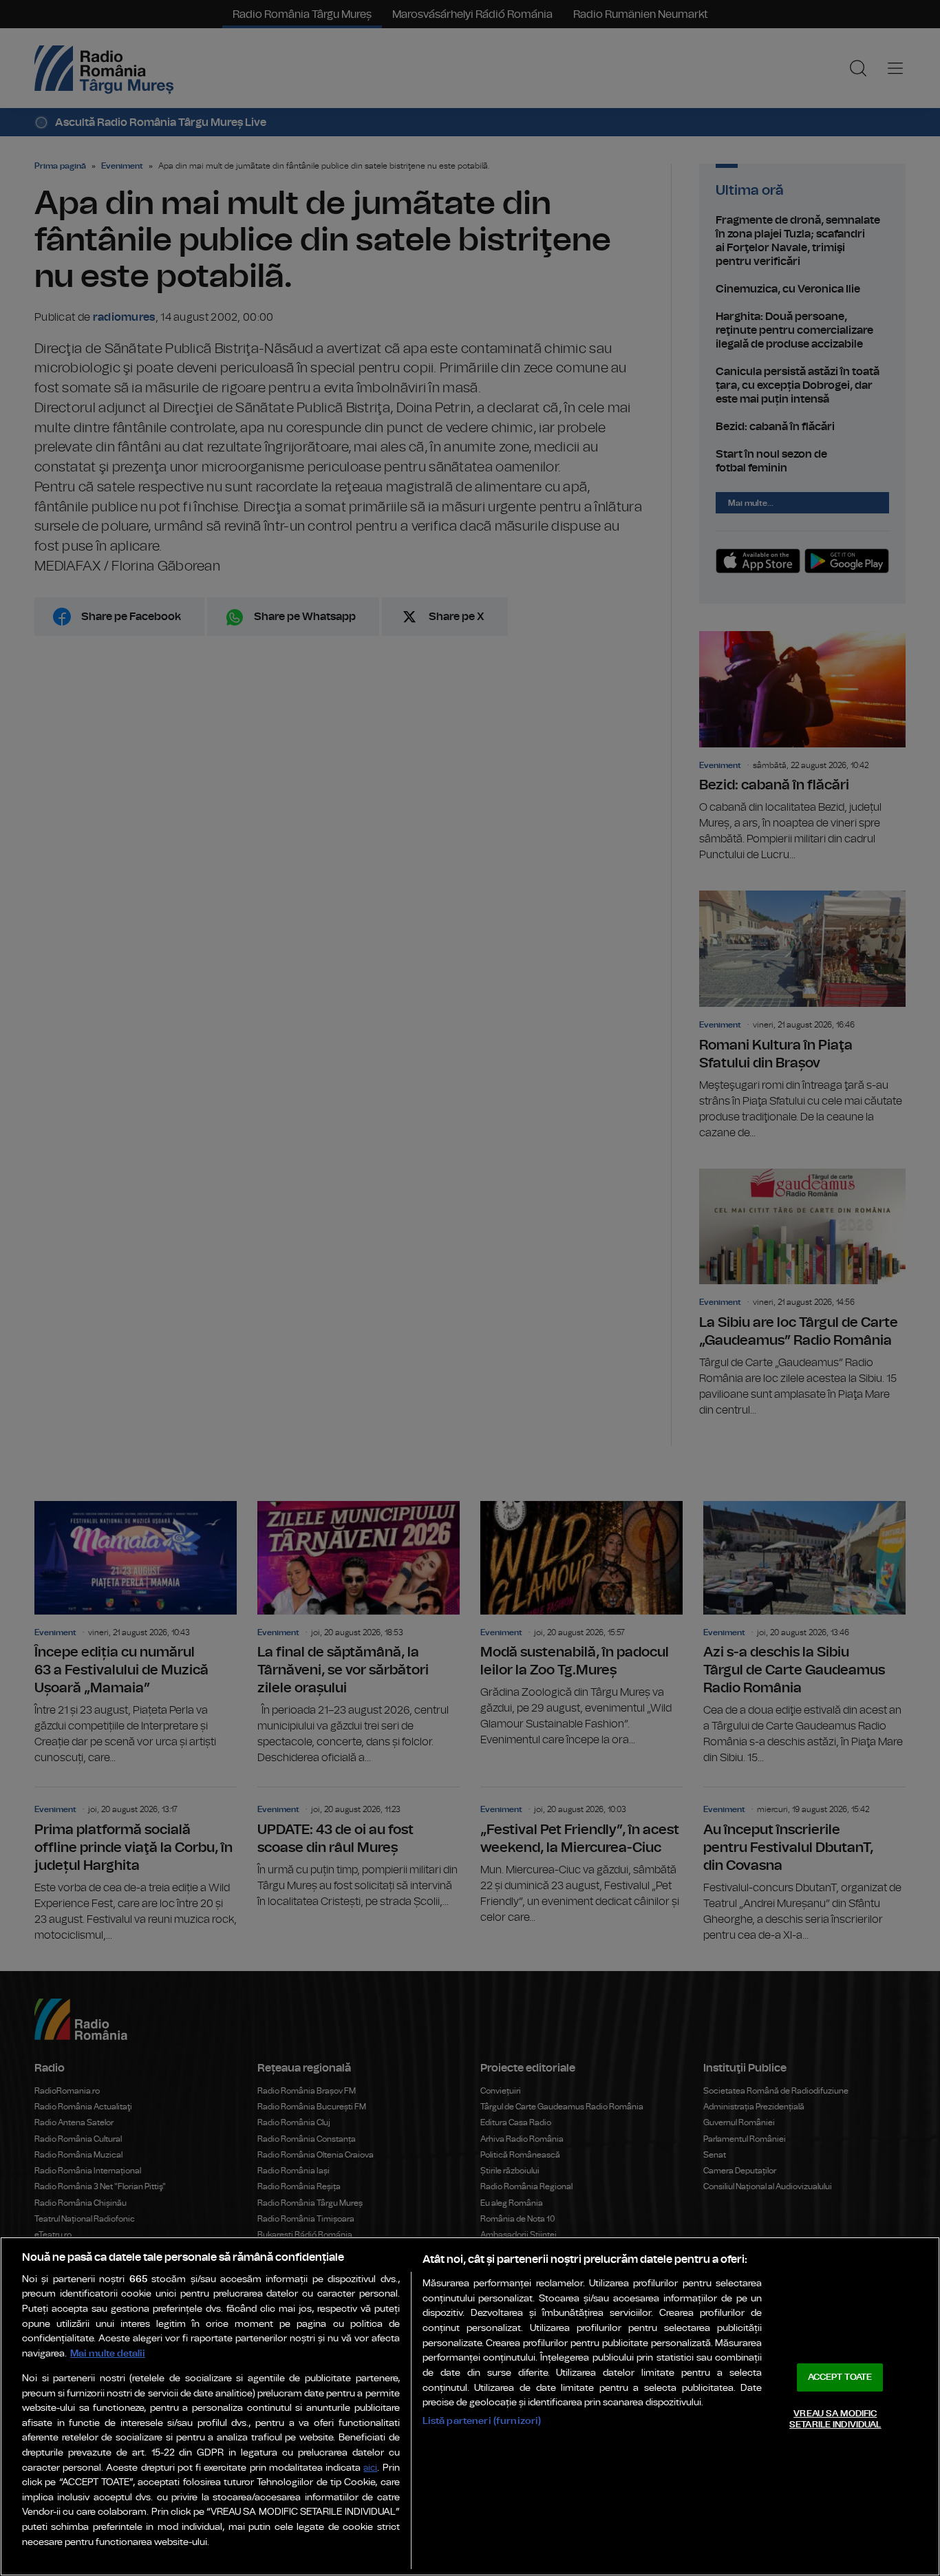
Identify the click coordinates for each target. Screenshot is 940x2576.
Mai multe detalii (108, 2353)
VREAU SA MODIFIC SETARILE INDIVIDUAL (835, 2419)
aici (370, 2468)
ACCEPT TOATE (840, 2377)
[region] (470, 2406)
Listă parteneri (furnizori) (482, 2421)
